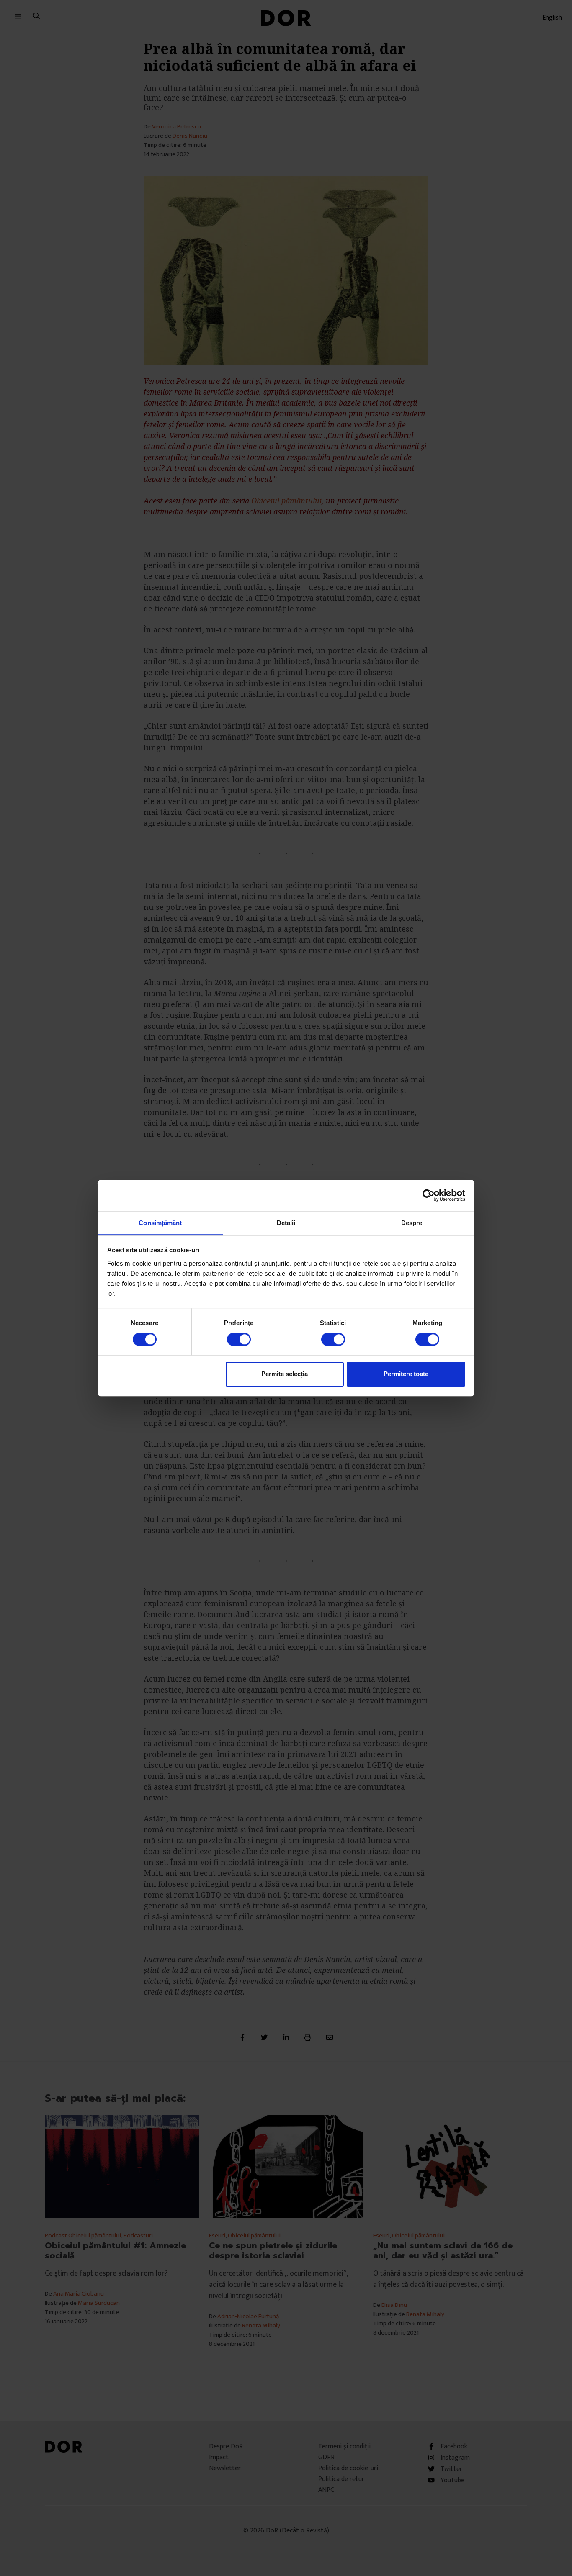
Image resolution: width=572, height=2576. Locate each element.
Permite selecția (285, 1374)
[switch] (239, 1339)
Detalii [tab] (286, 1223)
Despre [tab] (412, 1223)
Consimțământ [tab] (160, 1223)
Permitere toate (406, 1374)
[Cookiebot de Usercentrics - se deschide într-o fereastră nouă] (429, 1195)
